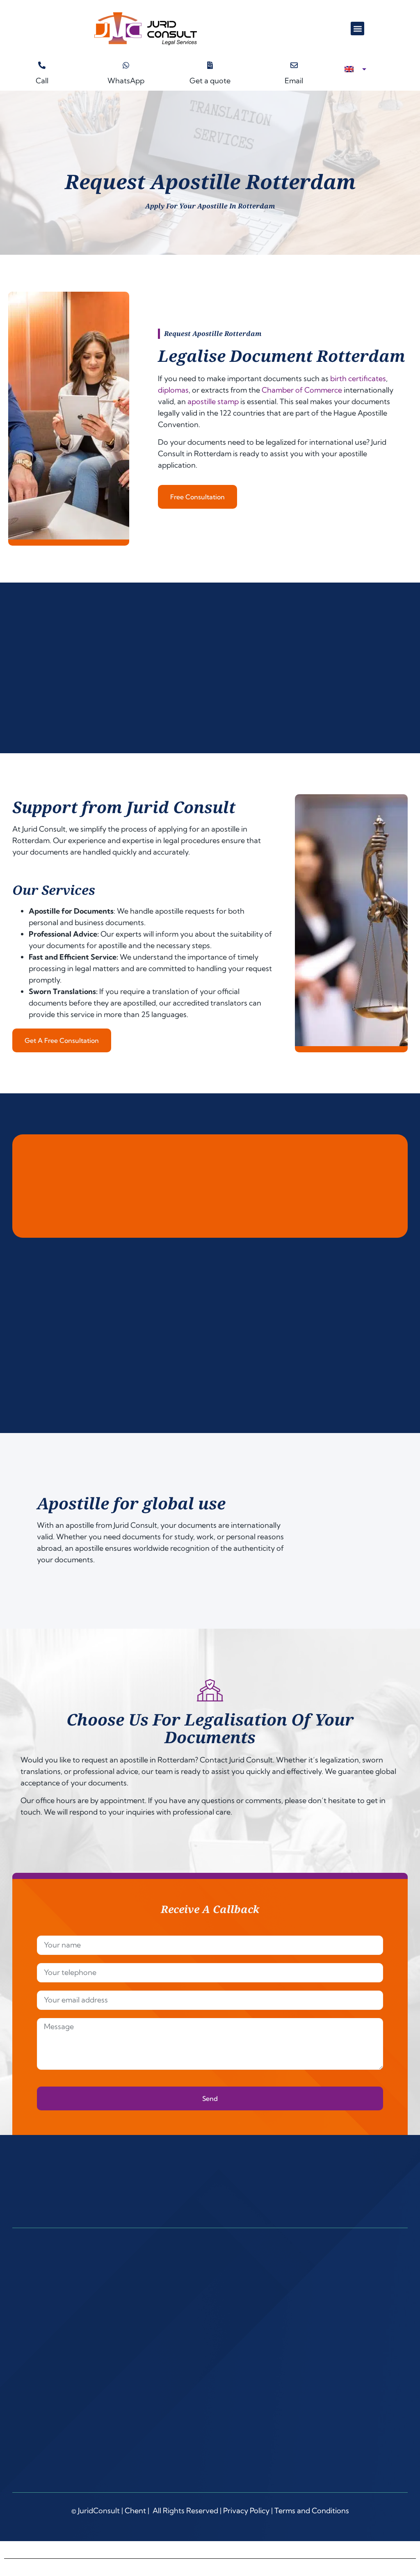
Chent (135, 2511)
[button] (357, 29)
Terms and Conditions (312, 2511)
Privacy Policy (246, 2511)
